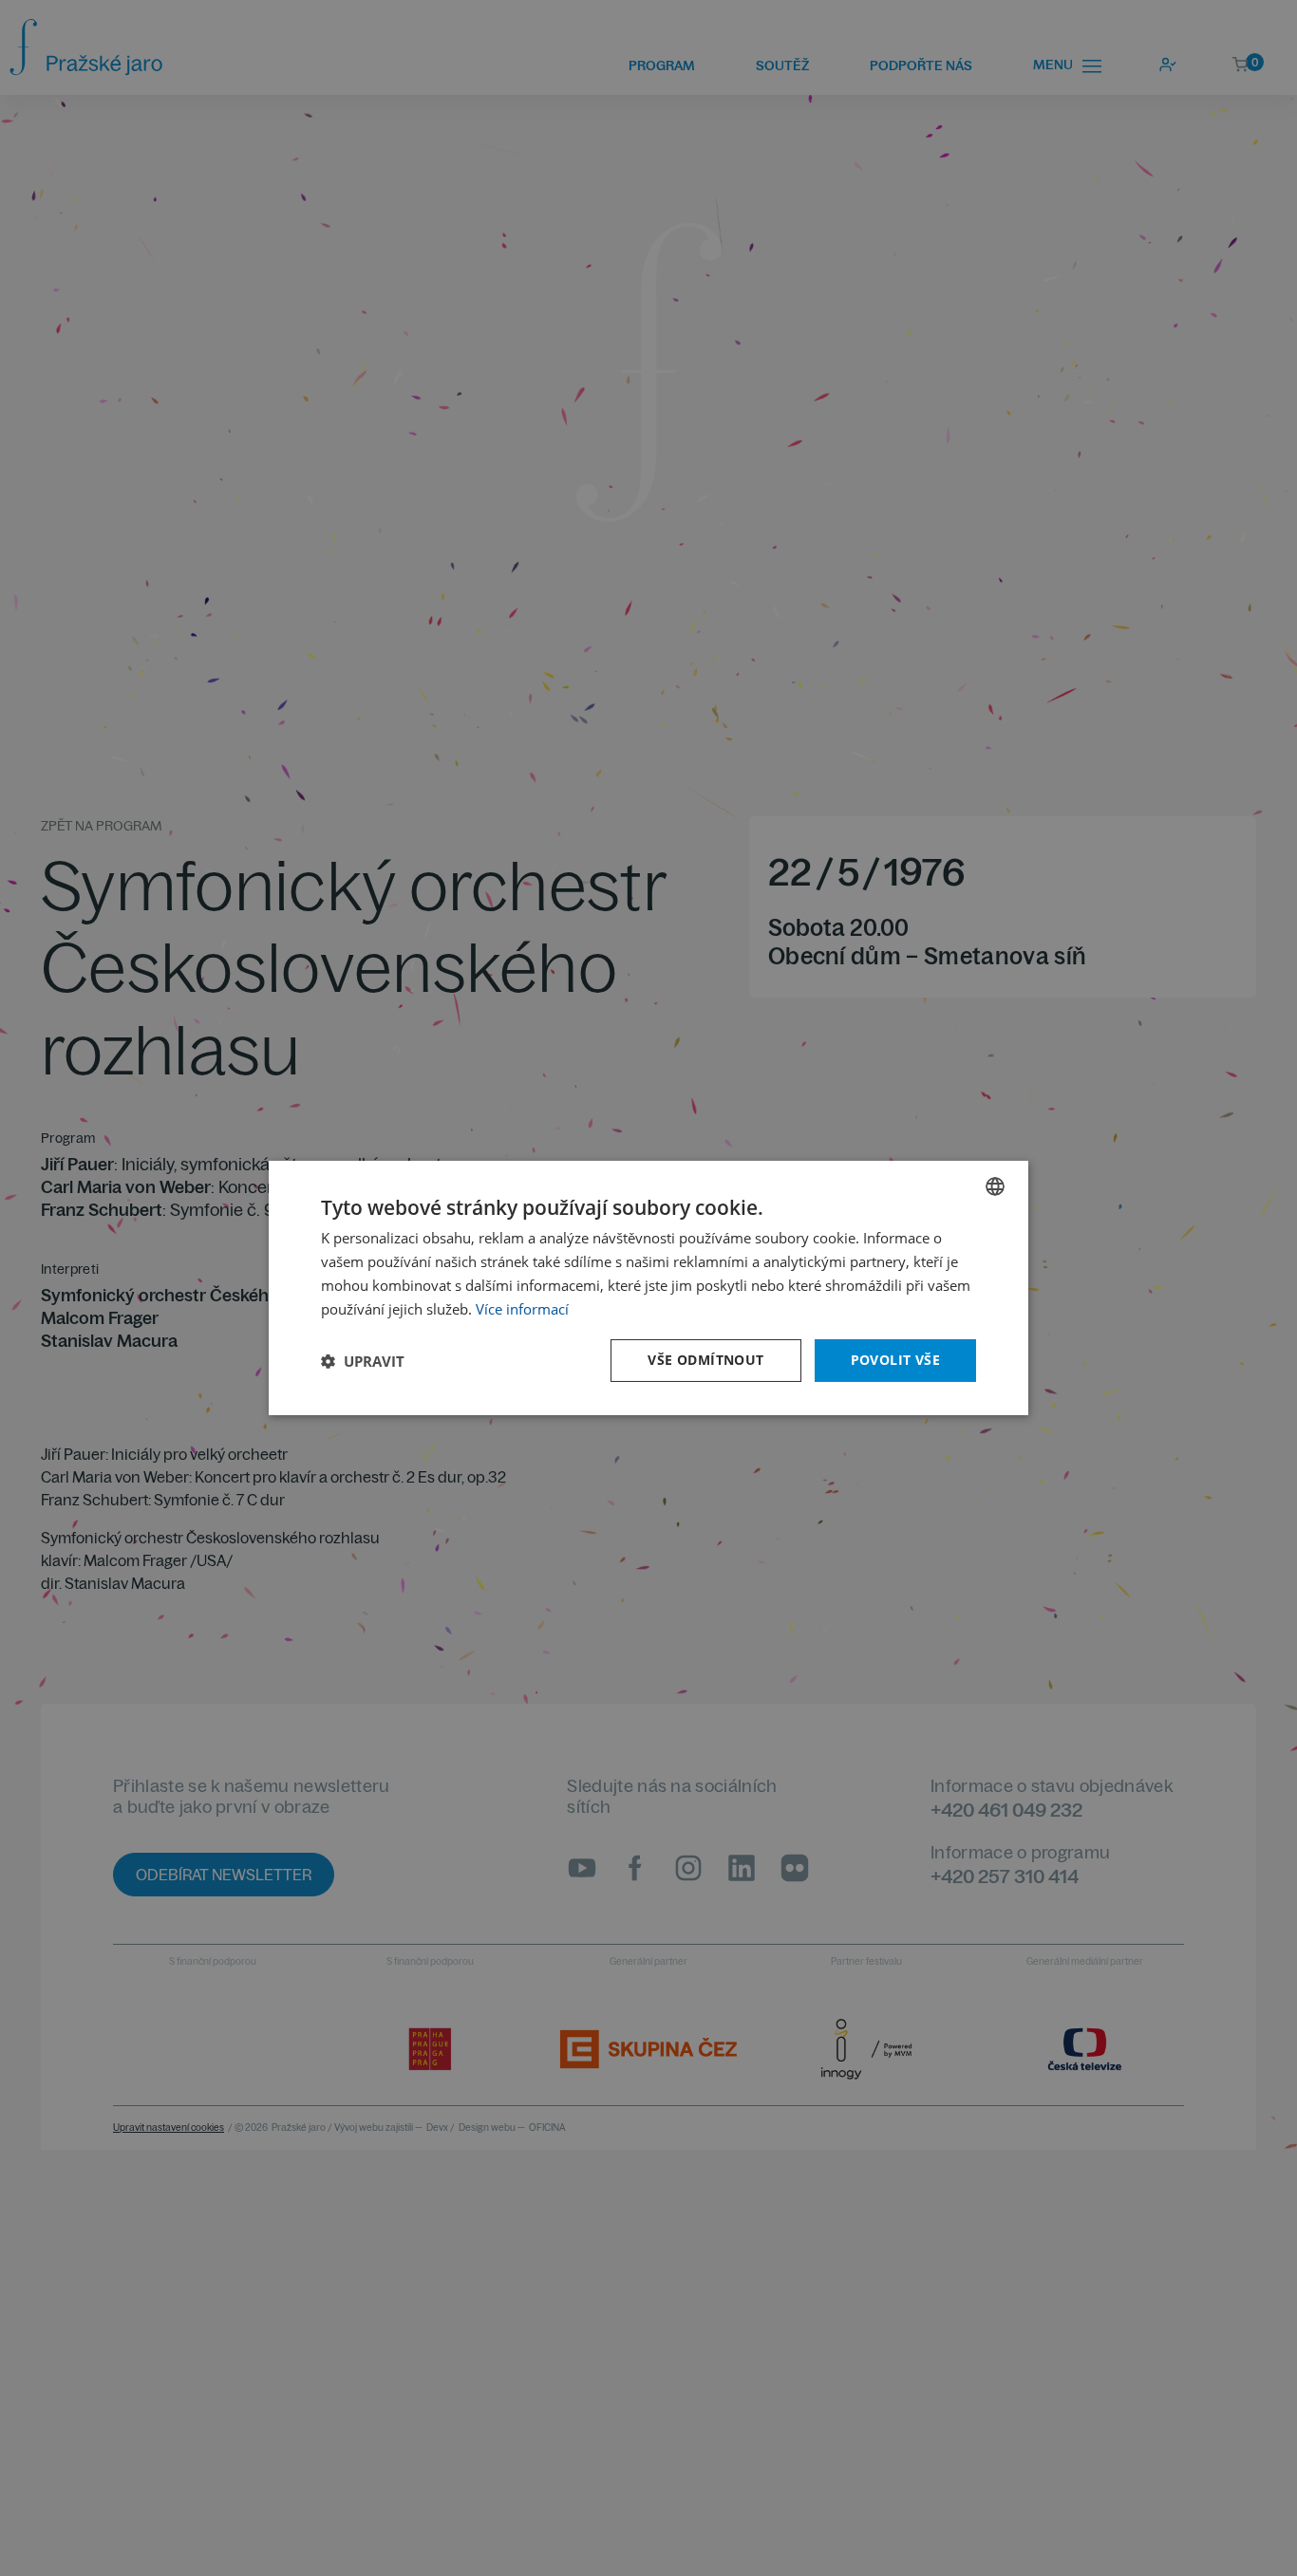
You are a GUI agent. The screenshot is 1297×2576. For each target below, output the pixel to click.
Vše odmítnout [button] (705, 1360)
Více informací (522, 1309)
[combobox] (995, 1186)
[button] (363, 1361)
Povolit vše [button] (895, 1360)
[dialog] (648, 1288)
